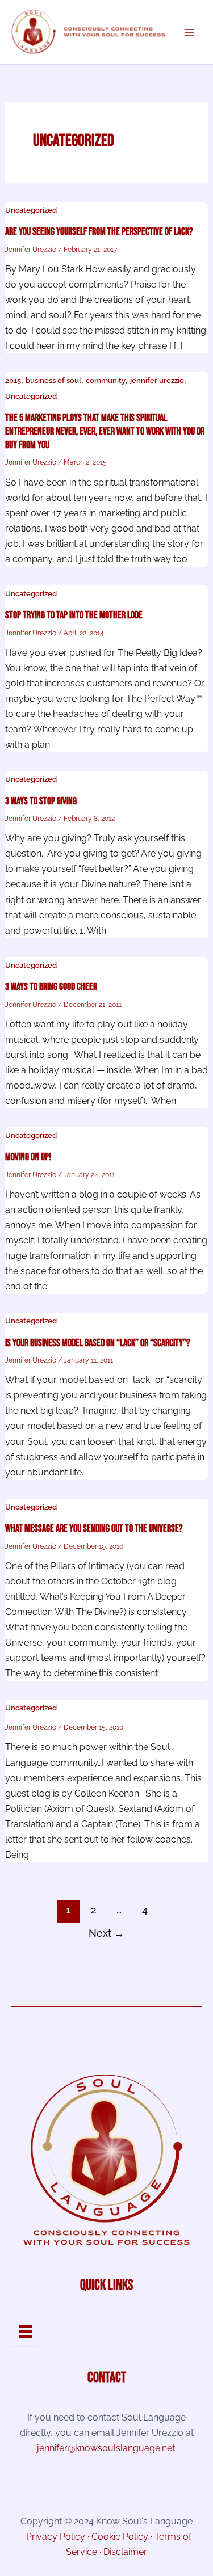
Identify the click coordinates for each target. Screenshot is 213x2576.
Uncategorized (31, 210)
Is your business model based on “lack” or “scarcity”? (98, 1343)
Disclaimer (125, 2552)
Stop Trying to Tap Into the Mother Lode (74, 615)
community (106, 380)
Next (106, 1933)
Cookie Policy (120, 2537)
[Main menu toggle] (189, 32)
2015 (13, 380)
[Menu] (26, 2332)
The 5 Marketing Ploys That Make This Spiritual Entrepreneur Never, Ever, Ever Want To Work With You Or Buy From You (105, 431)
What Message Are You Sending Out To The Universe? (94, 1529)
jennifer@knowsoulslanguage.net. (107, 2448)
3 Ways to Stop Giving (41, 801)
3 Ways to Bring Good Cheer (51, 987)
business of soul (53, 380)
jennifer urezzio (157, 380)
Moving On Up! (28, 1157)
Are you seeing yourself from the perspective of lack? (99, 232)
